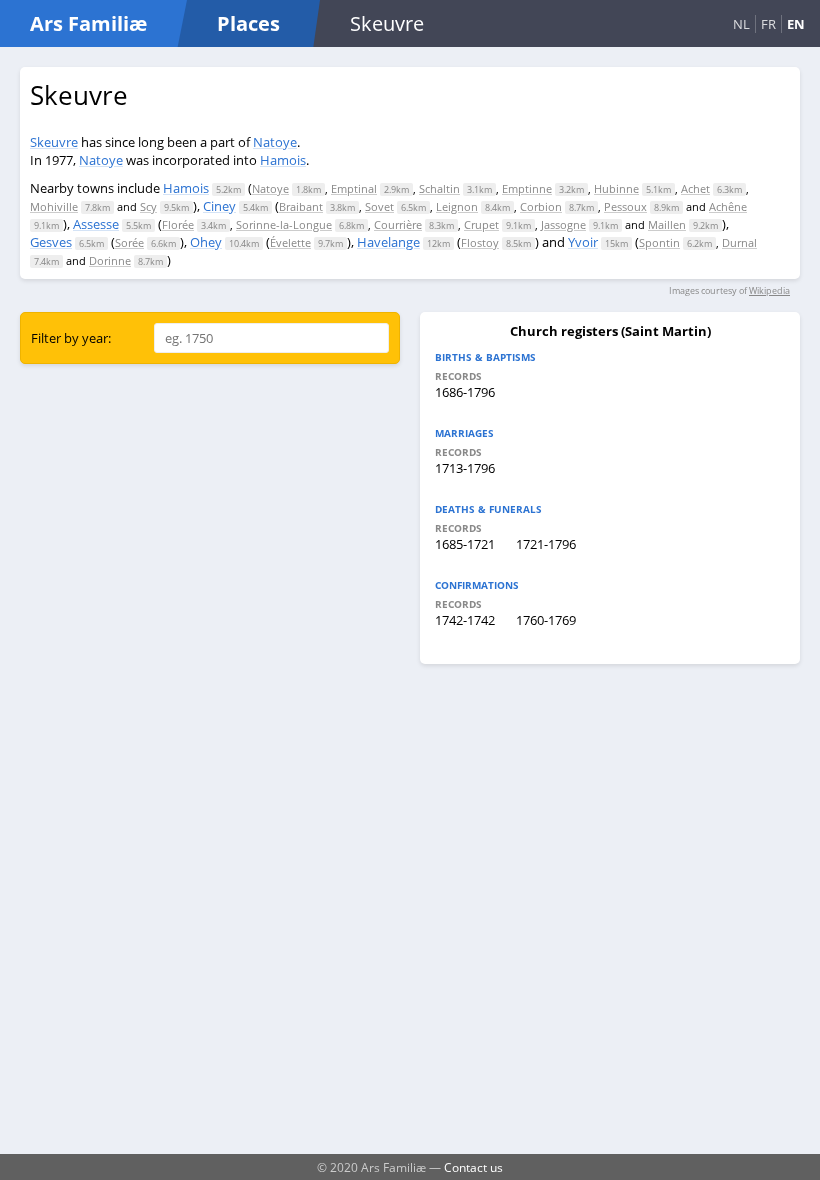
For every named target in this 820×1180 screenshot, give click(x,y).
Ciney (219, 206)
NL (741, 24)
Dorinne (110, 260)
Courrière (398, 224)
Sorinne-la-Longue (284, 224)
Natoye (275, 142)
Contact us (473, 1167)
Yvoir (583, 242)
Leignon (457, 206)
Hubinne (616, 188)
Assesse (96, 224)
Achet (695, 188)
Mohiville (54, 206)
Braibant (301, 206)
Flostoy (480, 242)
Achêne (728, 206)
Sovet (379, 206)
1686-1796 (465, 392)
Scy (148, 206)
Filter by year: (71, 338)
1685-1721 (465, 544)
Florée (178, 224)
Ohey (206, 242)
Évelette (290, 242)
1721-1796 (546, 544)
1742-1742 (465, 620)
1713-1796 (465, 468)
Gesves (51, 242)
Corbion (541, 206)
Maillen (667, 224)
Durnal (739, 242)
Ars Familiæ (88, 23)
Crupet (481, 224)
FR (768, 24)
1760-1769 (546, 620)
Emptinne (527, 188)
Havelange (388, 242)
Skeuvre (54, 142)
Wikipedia (769, 290)
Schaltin (439, 188)
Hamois (283, 160)
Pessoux (625, 206)
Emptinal (354, 188)
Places (248, 23)
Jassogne (563, 224)
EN (796, 24)
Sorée (129, 242)
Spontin (659, 242)
